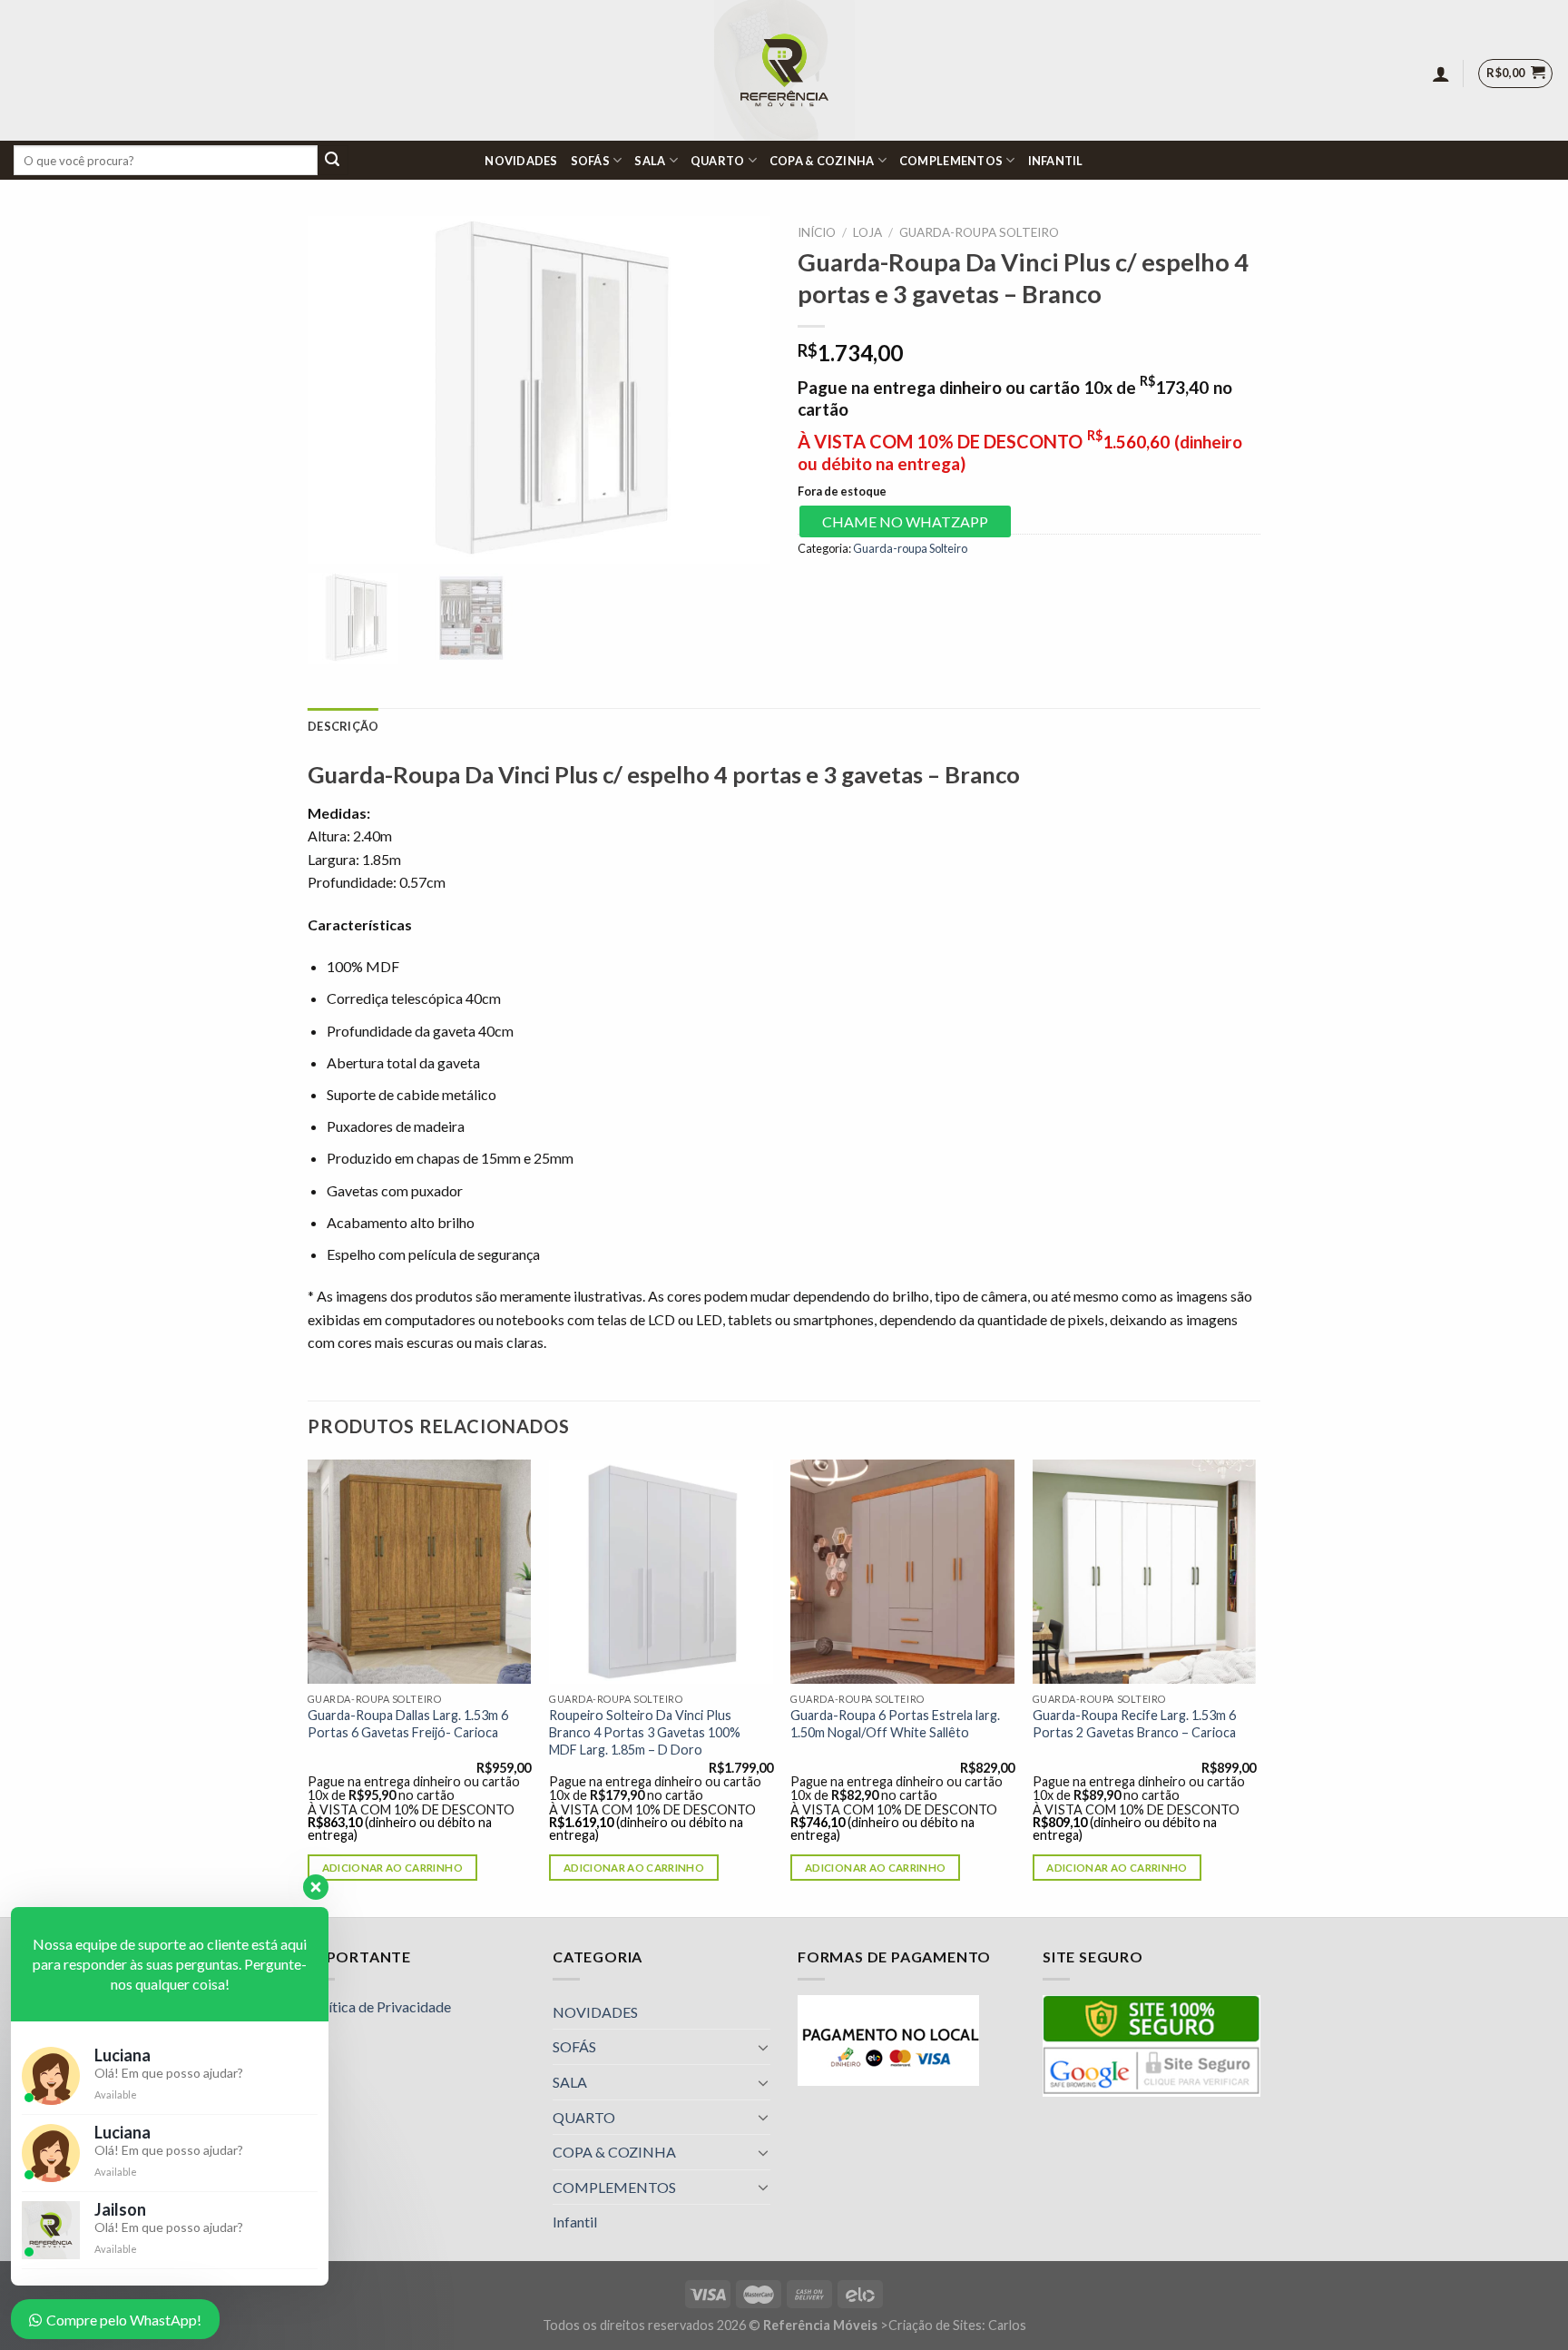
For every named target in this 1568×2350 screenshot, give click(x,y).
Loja (867, 232)
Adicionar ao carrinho (392, 1868)
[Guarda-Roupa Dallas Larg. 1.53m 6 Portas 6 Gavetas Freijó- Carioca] (420, 1572)
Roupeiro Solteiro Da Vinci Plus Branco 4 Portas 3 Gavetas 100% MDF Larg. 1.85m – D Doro (645, 1732)
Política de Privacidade (379, 2006)
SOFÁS (590, 161)
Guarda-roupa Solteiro (979, 232)
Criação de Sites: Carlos (957, 2325)
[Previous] (309, 1686)
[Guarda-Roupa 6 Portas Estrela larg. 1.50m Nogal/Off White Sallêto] (902, 1572)
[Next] (1255, 1686)
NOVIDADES (521, 161)
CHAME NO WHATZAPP (905, 521)
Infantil (1056, 161)
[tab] (343, 726)
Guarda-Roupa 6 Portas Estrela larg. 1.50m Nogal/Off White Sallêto (895, 1724)
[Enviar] (333, 161)
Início (817, 232)
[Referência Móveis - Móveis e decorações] (784, 70)
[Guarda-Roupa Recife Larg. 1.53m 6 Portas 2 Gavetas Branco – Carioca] (1145, 1572)
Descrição (343, 726)
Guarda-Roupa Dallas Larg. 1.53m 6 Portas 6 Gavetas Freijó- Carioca (408, 1724)
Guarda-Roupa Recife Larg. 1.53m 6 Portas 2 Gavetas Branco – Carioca (1134, 1724)
